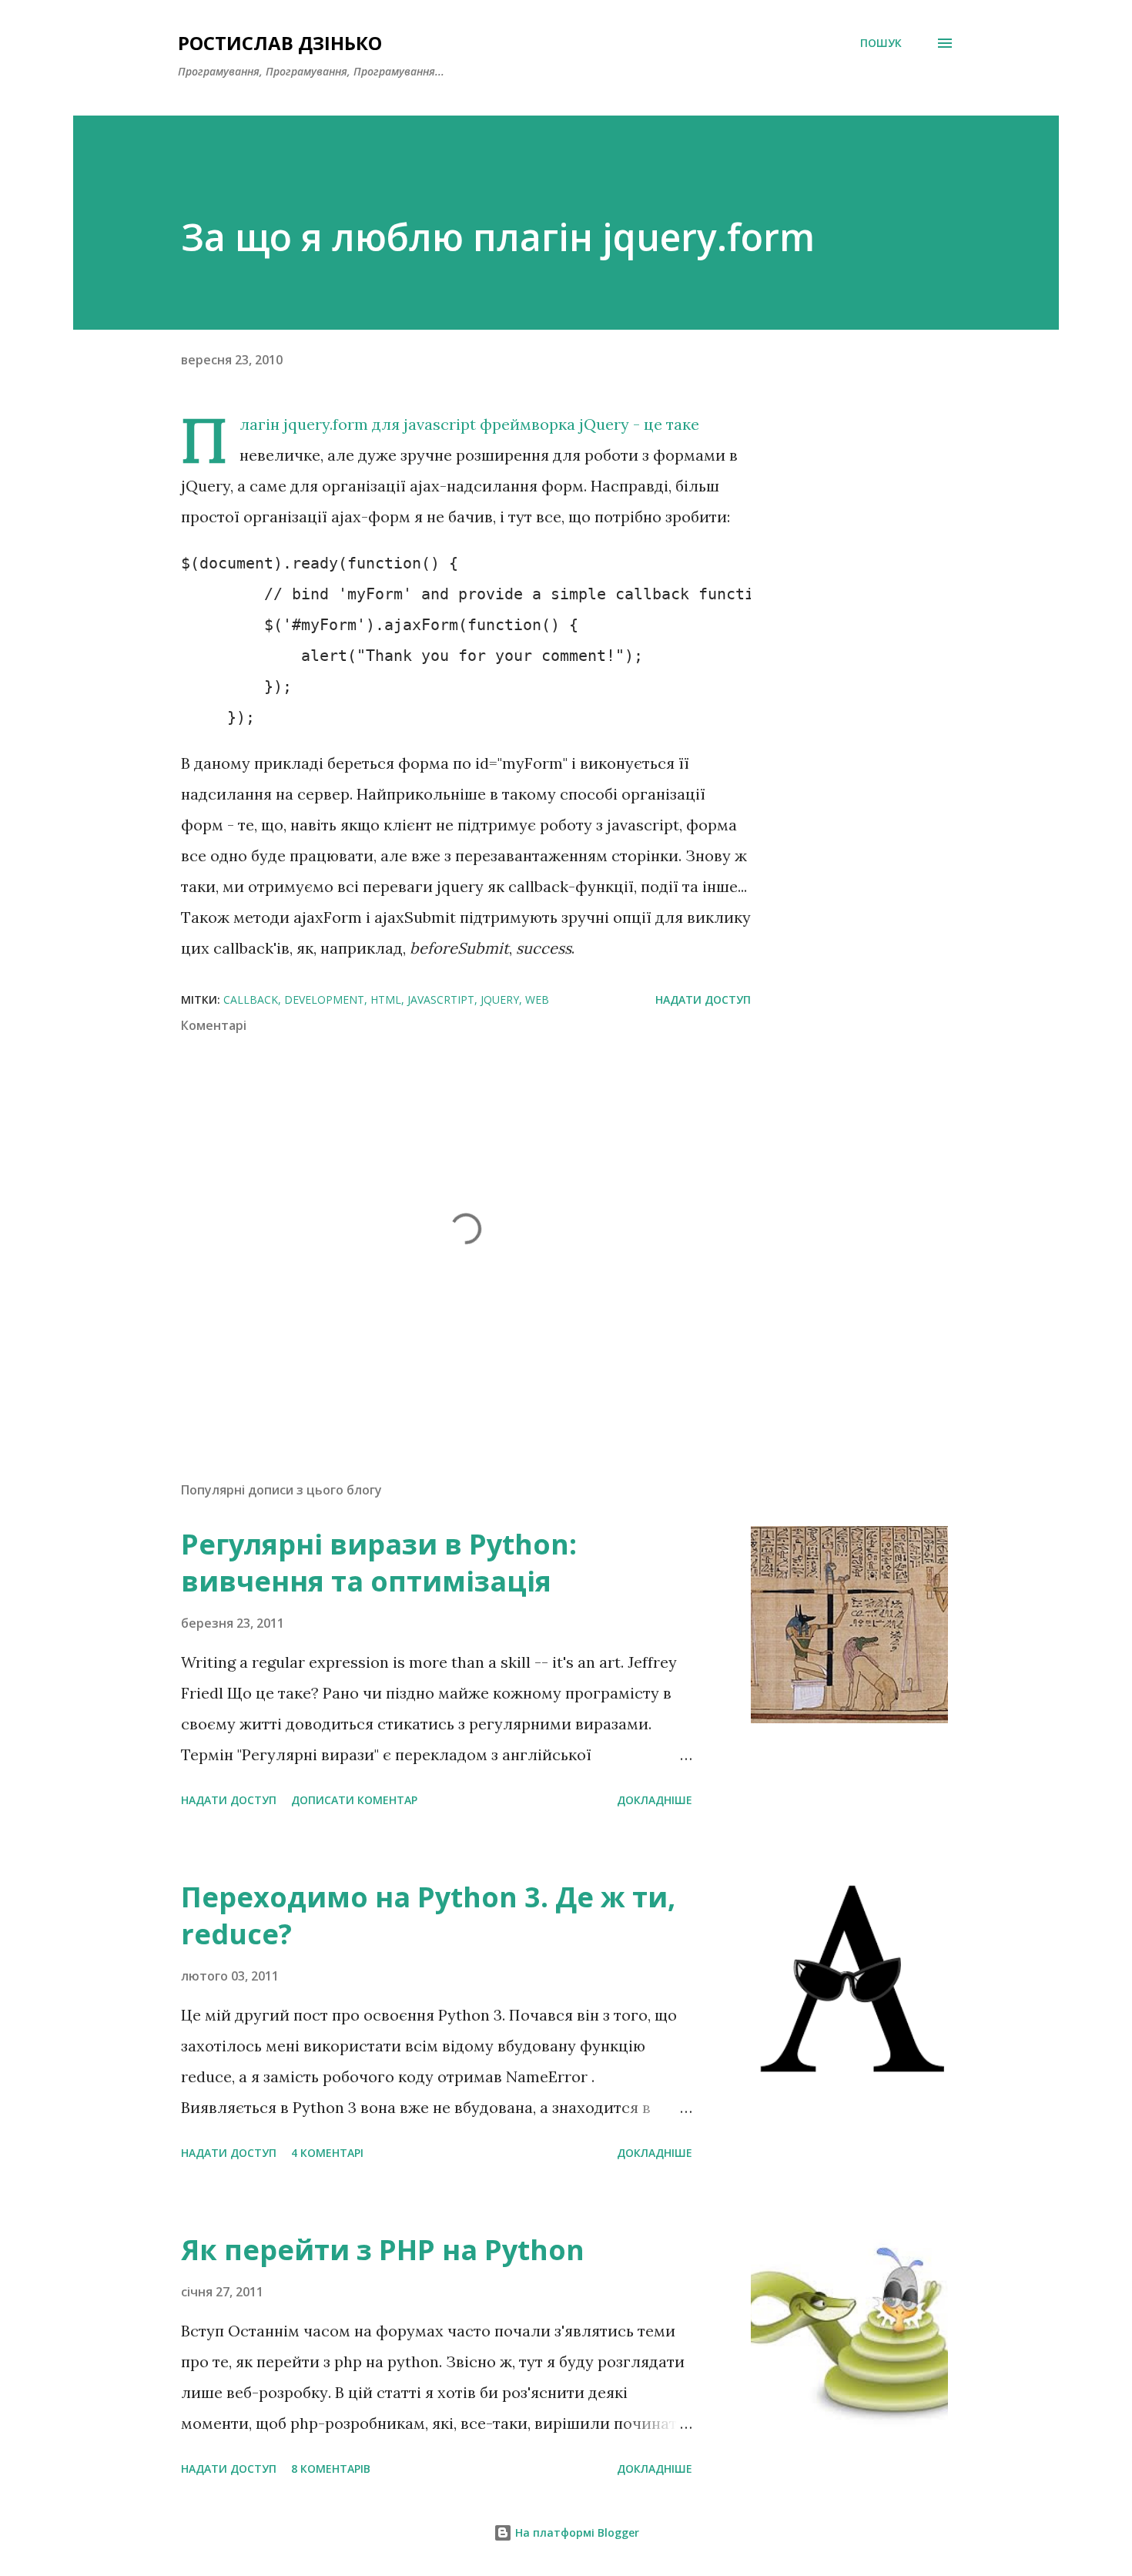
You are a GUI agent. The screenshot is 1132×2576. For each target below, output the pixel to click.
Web (537, 1000)
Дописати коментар (354, 1800)
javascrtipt (441, 1000)
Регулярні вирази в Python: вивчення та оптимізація (379, 1563)
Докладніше (655, 1800)
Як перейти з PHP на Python (383, 2250)
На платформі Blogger (576, 2532)
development (324, 1000)
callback (251, 1000)
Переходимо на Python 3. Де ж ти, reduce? (428, 1915)
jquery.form (326, 424)
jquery (500, 1000)
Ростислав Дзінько (280, 43)
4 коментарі (327, 2153)
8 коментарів (331, 2469)
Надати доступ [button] (703, 1000)
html (386, 1000)
